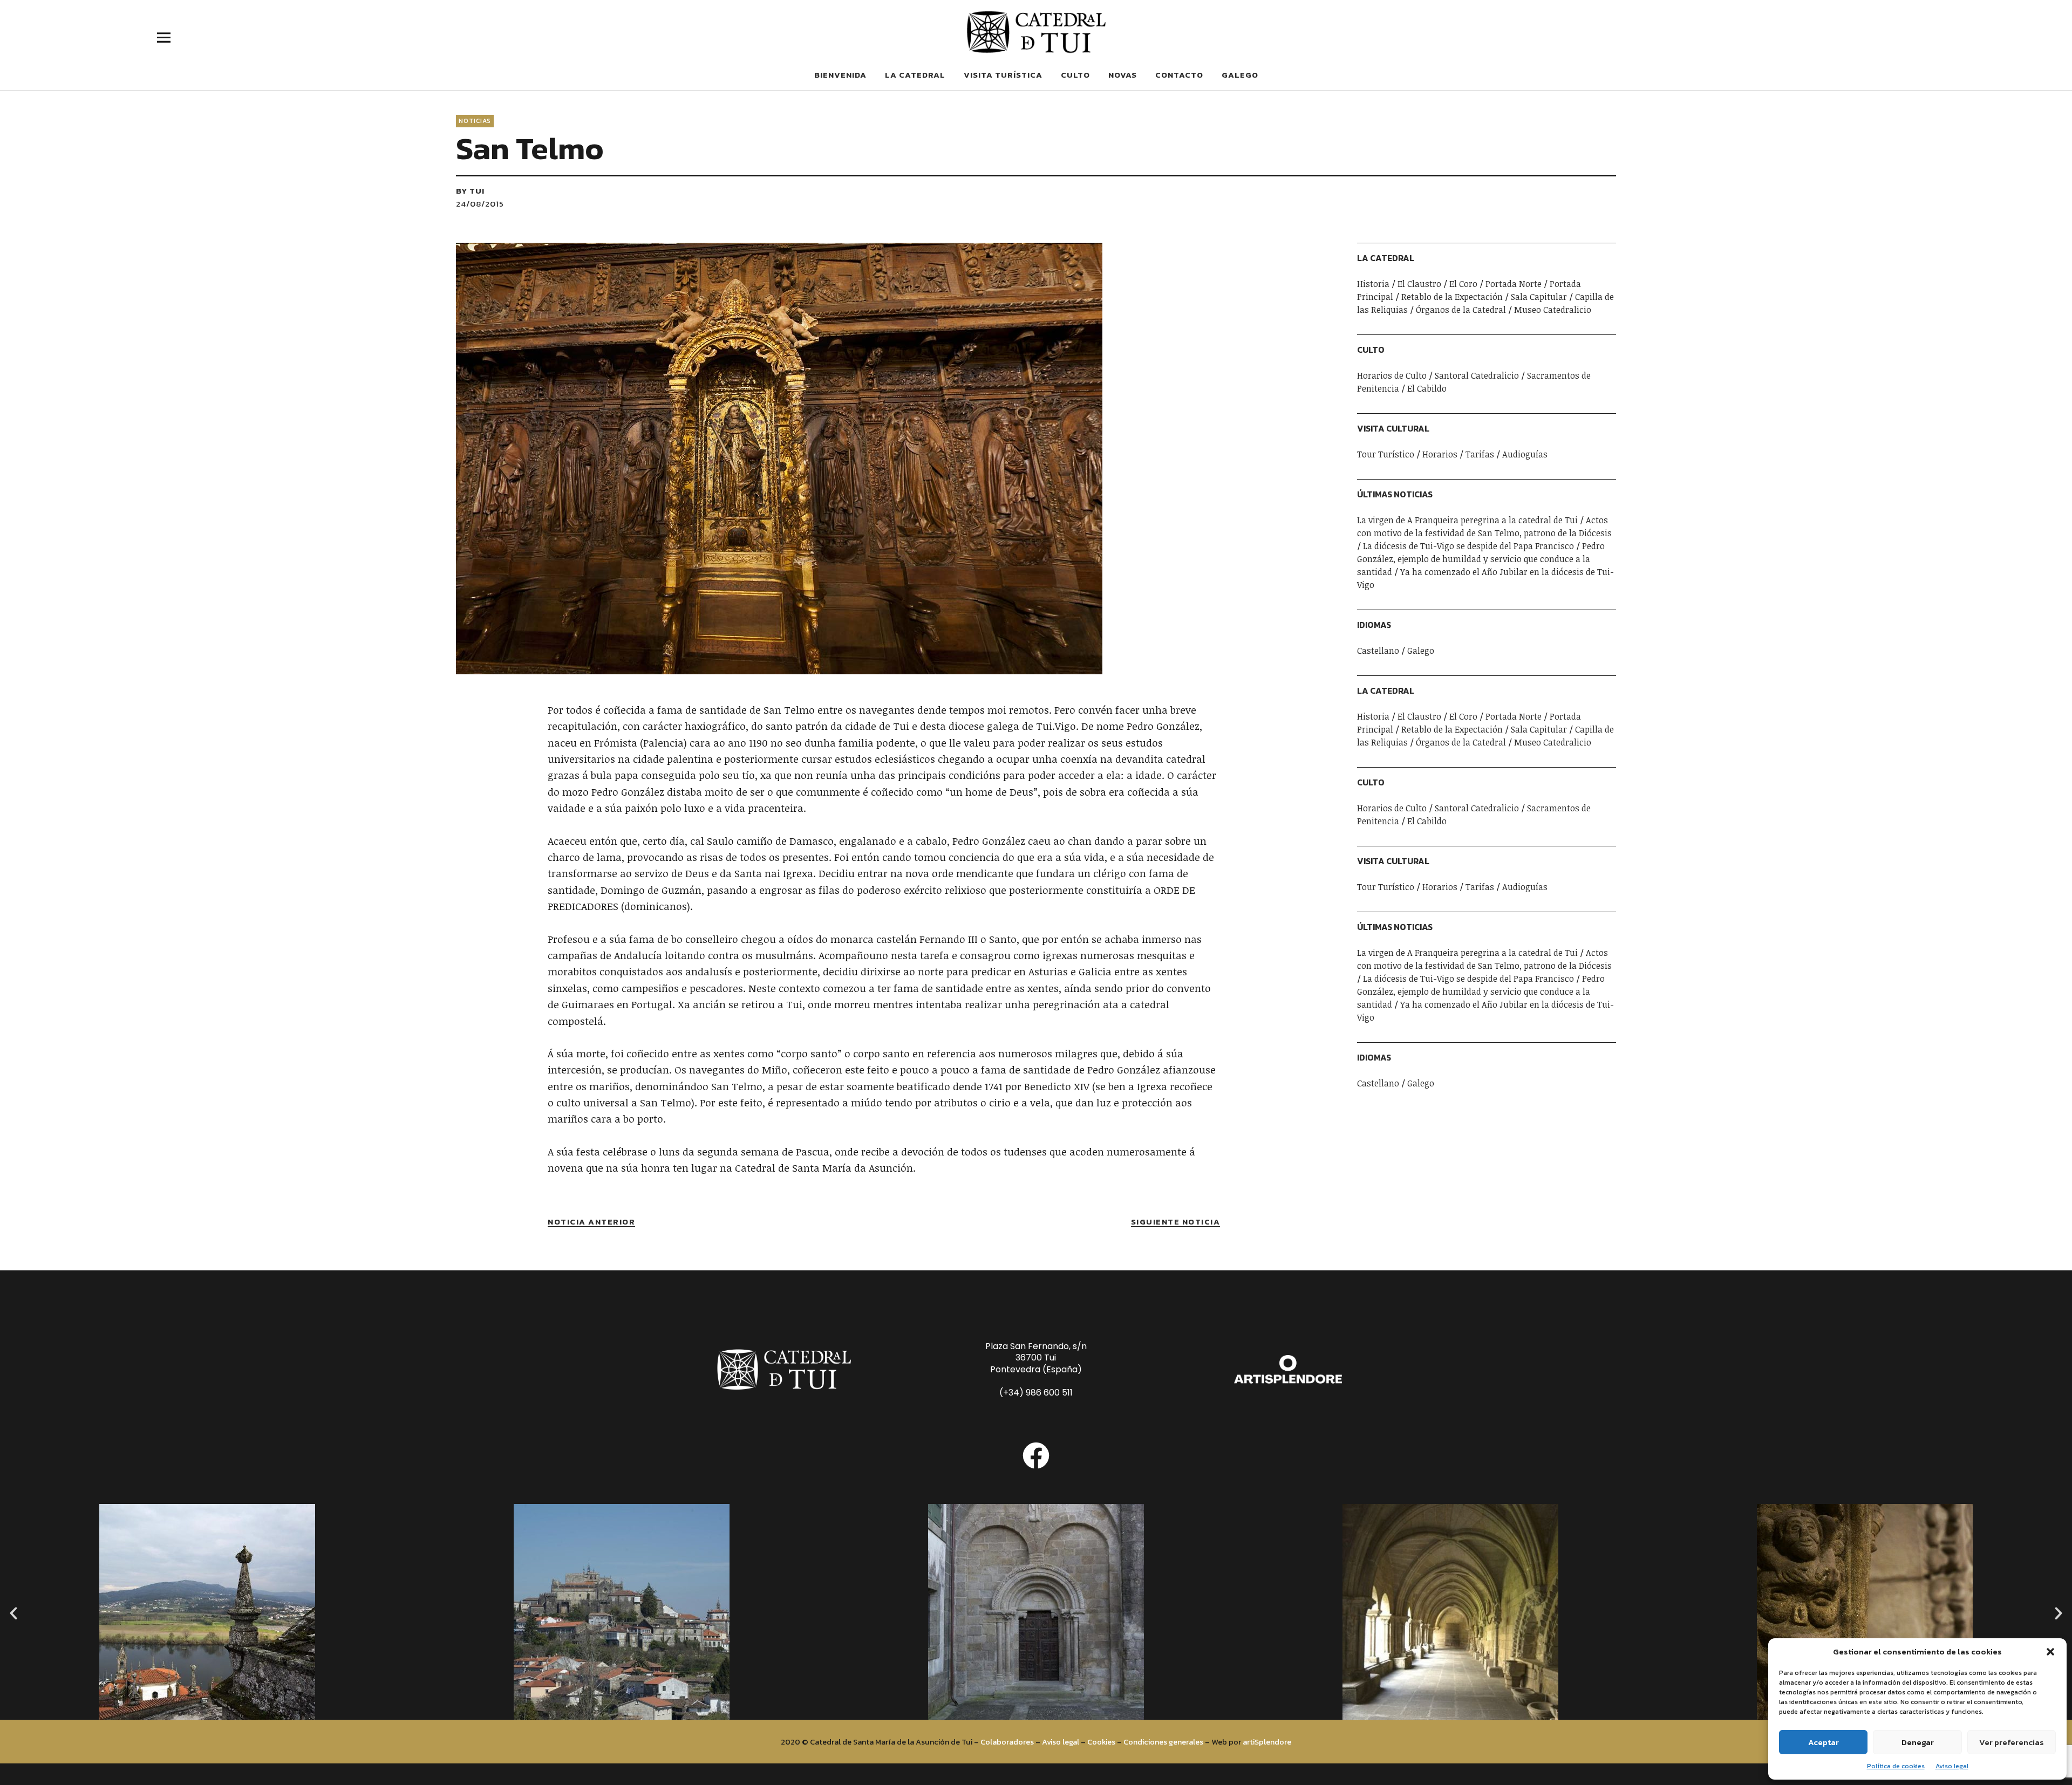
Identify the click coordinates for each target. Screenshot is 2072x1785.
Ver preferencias (2012, 1742)
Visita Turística (1003, 75)
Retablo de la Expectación (1452, 297)
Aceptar (1824, 1742)
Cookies (1101, 1742)
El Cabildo (1427, 388)
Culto (1075, 75)
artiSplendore (1267, 1742)
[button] (2050, 1652)
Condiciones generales (1163, 1742)
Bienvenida (840, 75)
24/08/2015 (480, 204)
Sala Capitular (1539, 297)
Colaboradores (1007, 1742)
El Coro (1463, 284)
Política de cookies (1896, 1766)
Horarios (1440, 454)
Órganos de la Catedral (1461, 310)
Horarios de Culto (1392, 375)
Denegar (1918, 1742)
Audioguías (1525, 454)
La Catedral (915, 75)
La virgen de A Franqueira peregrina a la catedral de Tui (1467, 520)
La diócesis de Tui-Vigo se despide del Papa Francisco (1468, 546)
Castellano (1378, 651)
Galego (1240, 75)
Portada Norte (1514, 284)
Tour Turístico (1386, 454)
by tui (470, 191)
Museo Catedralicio (1553, 310)
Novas (1123, 75)
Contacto (1179, 75)
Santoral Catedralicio (1477, 375)
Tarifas (1480, 454)
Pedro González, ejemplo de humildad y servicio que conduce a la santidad (1481, 559)
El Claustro (1419, 284)
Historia (1373, 284)
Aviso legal (1952, 1766)
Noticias (475, 121)
